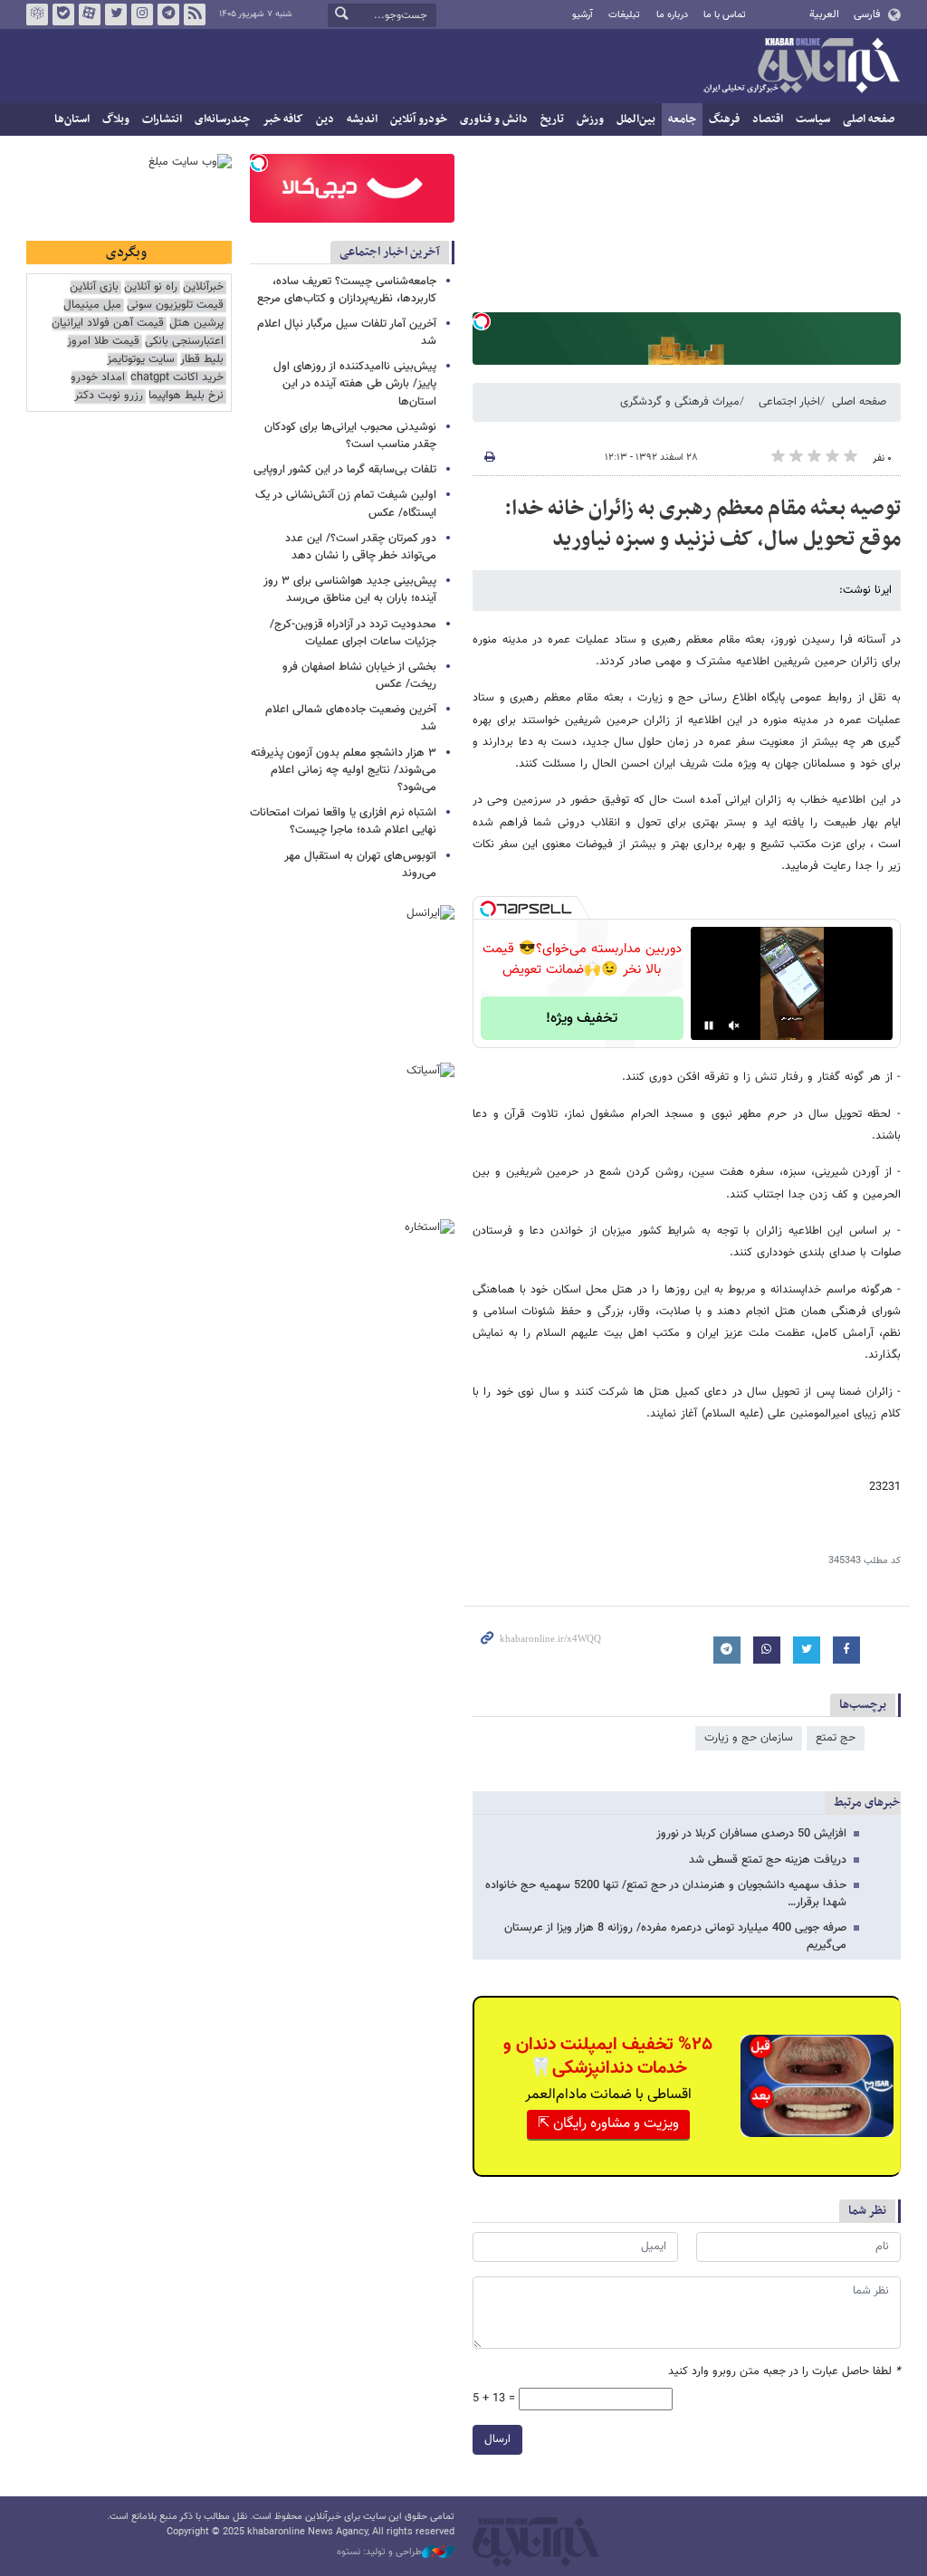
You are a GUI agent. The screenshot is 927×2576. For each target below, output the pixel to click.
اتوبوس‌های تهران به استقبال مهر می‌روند (360, 865)
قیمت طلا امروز (103, 342)
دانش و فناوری (494, 119)
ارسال (497, 2439)
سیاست (813, 119)
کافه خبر (283, 119)
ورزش (590, 119)
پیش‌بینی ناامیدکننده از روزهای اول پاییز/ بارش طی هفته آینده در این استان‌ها (355, 384)
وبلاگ (116, 119)
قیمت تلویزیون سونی (175, 305)
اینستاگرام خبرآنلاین (142, 14)
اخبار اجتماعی (789, 402)
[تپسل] (482, 321)
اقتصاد (768, 119)
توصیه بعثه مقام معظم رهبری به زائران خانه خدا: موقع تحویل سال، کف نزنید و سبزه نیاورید (702, 524)
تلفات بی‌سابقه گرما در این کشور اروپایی (345, 470)
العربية (824, 14)
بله (63, 14)
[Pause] (709, 1026)
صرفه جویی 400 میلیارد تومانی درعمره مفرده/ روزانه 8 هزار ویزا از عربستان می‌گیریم (675, 1937)
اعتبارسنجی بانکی (184, 342)
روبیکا (37, 14)
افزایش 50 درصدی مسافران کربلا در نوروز (751, 1834)
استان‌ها (72, 119)
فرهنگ (724, 119)
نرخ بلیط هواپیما (186, 396)
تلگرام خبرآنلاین (168, 14)
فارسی (867, 14)
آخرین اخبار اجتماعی (390, 252)
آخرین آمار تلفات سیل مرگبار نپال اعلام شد (347, 333)
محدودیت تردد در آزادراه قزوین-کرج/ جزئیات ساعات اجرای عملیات (353, 633)
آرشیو (583, 15)
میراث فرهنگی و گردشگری (680, 402)
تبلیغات (624, 15)
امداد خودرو (98, 378)
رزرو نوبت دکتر (109, 396)
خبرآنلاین (801, 67)
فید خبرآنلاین (195, 14)
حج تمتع (836, 1738)
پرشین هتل (196, 324)
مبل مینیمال (92, 305)
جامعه (682, 119)
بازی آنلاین (94, 287)
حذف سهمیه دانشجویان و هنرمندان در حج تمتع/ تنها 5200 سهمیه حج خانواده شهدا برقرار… (666, 1894)
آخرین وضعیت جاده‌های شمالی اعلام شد (351, 718)
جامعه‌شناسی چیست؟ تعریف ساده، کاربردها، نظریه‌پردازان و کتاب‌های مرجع (347, 290)
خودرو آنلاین (419, 119)
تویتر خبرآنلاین (116, 14)
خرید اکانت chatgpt (177, 378)
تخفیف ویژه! (582, 1019)
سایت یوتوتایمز (141, 360)
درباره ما (672, 15)
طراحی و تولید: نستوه (379, 2552)
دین (325, 119)
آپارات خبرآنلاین (90, 14)
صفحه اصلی (869, 119)
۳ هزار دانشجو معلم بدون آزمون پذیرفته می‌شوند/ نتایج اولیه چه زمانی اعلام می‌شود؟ (344, 770)
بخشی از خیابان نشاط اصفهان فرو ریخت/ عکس (359, 676)
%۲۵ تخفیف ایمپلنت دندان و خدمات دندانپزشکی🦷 (608, 2056)
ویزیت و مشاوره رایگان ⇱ (608, 2124)
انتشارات (162, 119)
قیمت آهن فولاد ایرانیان (108, 324)
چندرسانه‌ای (222, 119)
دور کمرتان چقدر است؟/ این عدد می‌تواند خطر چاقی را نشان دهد (361, 547)
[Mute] (734, 1026)
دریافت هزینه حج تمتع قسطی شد (768, 1860)
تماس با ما (725, 15)
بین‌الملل (636, 119)
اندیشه (362, 119)
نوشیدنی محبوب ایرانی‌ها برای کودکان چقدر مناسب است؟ (350, 436)
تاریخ (552, 119)
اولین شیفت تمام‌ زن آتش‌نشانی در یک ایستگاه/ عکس (346, 504)
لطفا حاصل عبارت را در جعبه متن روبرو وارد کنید (784, 2372)
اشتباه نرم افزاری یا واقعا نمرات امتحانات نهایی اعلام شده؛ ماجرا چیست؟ (343, 821)
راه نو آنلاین (151, 287)
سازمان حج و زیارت (749, 1738)
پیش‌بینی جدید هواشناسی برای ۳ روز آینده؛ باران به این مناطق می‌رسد (350, 590)
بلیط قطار (202, 360)
